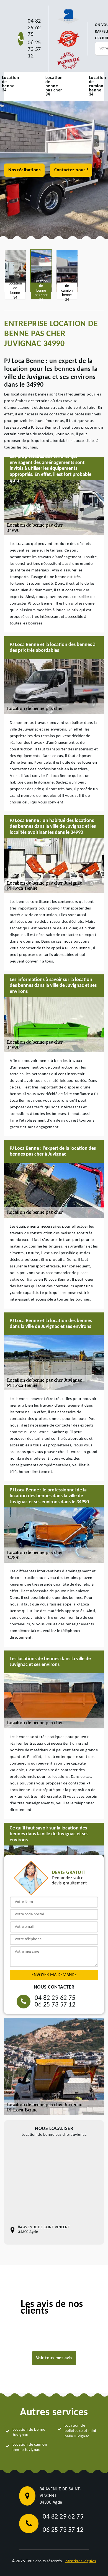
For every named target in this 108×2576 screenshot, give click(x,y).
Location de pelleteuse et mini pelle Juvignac (80, 2431)
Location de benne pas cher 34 (54, 86)
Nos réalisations (24, 170)
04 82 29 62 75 (34, 28)
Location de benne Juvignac (29, 2433)
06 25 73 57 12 (34, 49)
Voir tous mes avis (54, 2358)
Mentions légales (81, 2561)
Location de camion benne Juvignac (30, 2447)
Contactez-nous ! (71, 170)
